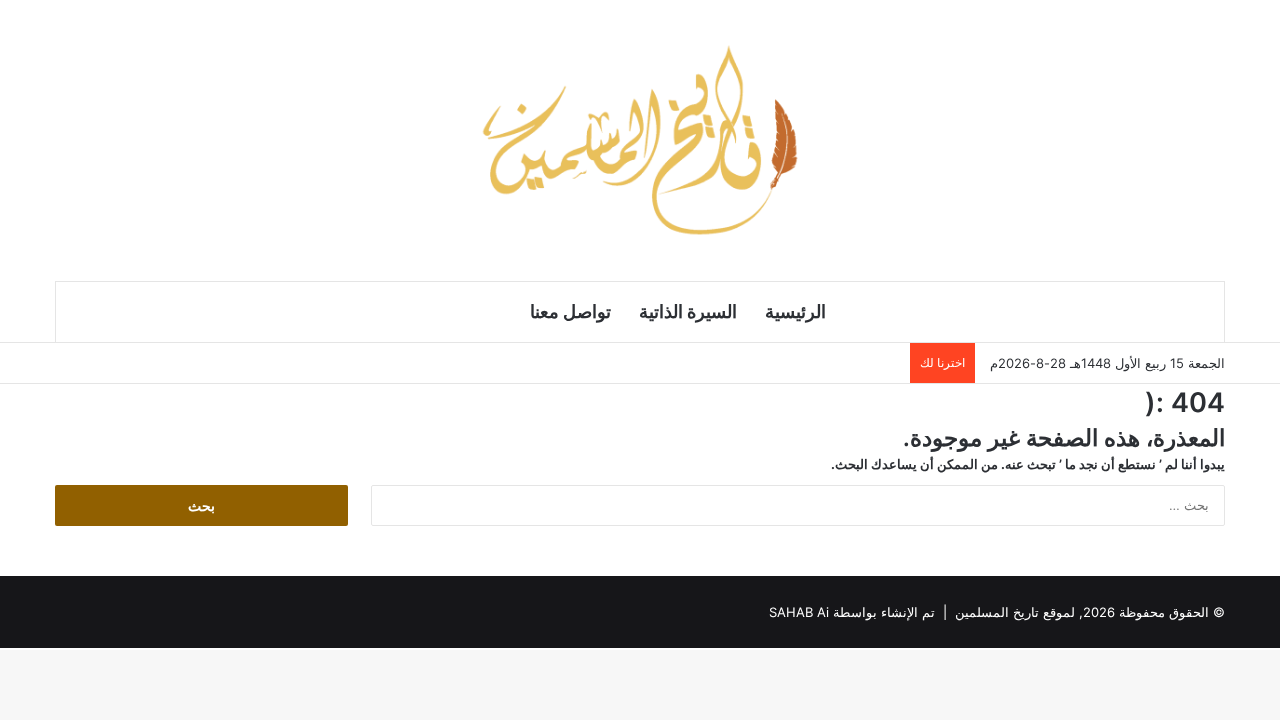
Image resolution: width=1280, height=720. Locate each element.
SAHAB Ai (799, 612)
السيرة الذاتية (688, 311)
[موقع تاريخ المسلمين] (640, 140)
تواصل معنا (570, 311)
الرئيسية (795, 311)
